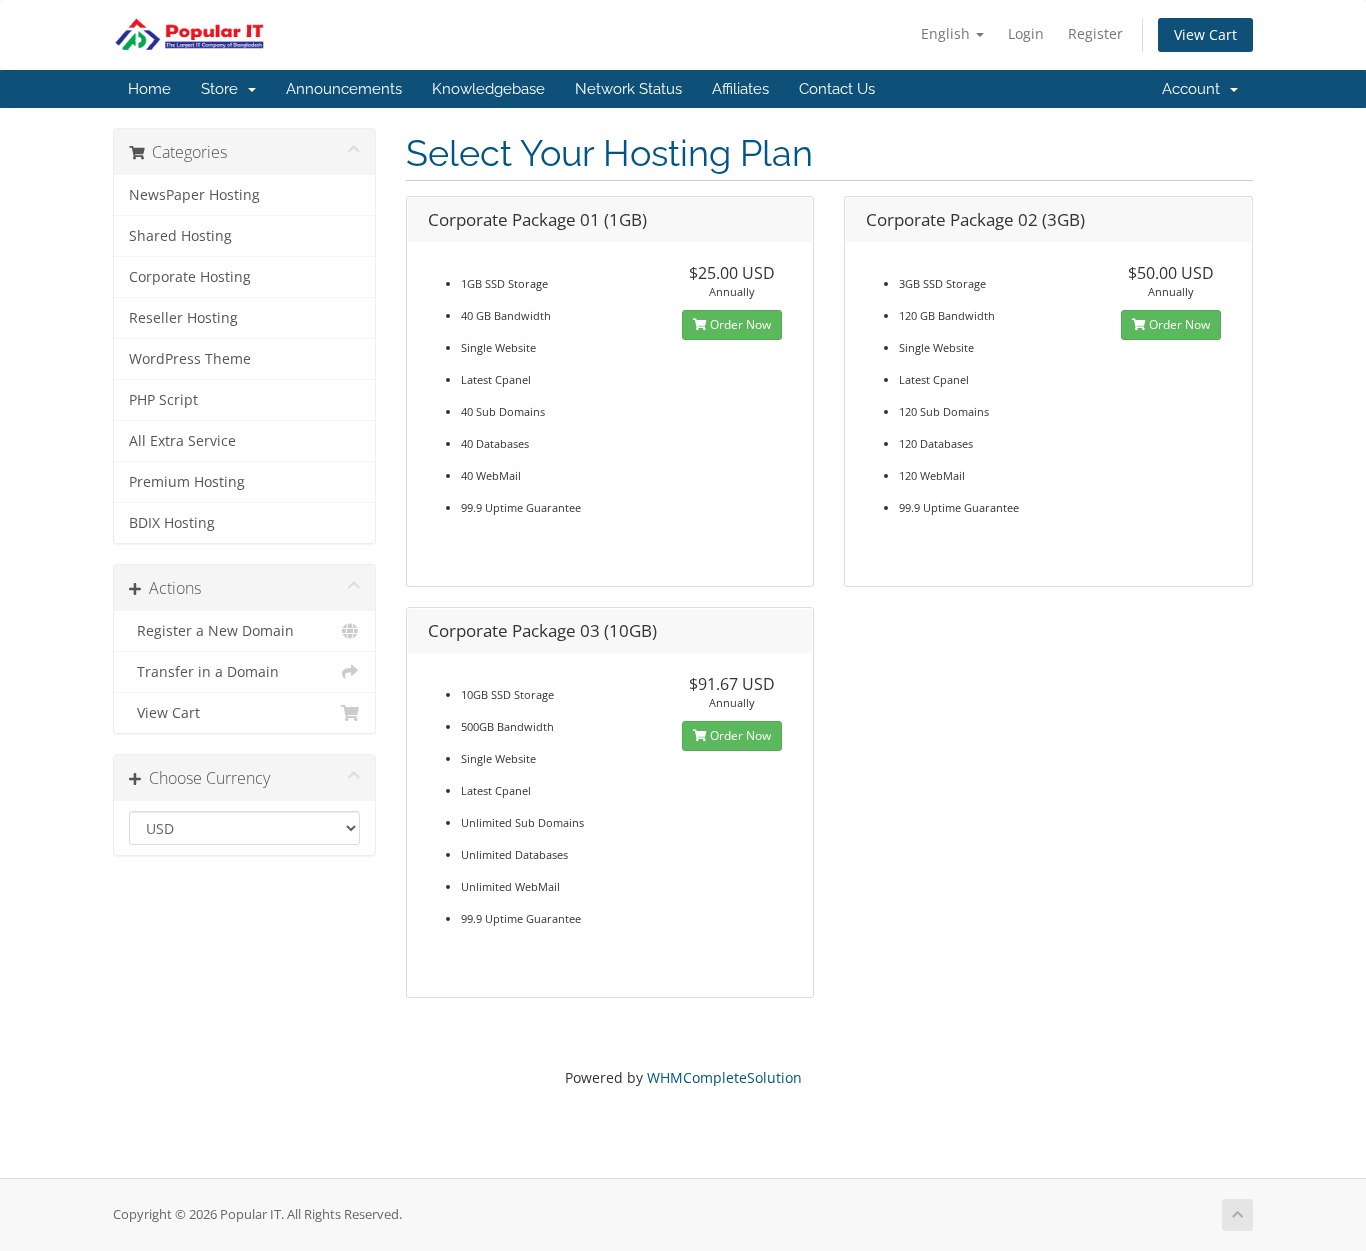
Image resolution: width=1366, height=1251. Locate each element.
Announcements (344, 89)
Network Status (628, 89)
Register (1095, 33)
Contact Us (837, 89)
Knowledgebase (488, 89)
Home (149, 89)
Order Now (739, 324)
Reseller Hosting (183, 318)
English (947, 33)
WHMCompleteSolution (724, 1077)
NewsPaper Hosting (194, 195)
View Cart (1205, 34)
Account (1195, 89)
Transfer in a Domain (204, 672)
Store (223, 89)
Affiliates (740, 89)
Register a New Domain (211, 631)
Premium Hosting (187, 482)
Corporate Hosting (190, 277)
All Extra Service (182, 441)
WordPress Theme (190, 359)
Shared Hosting (180, 236)
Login (1026, 33)
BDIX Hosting (172, 523)
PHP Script (163, 400)
